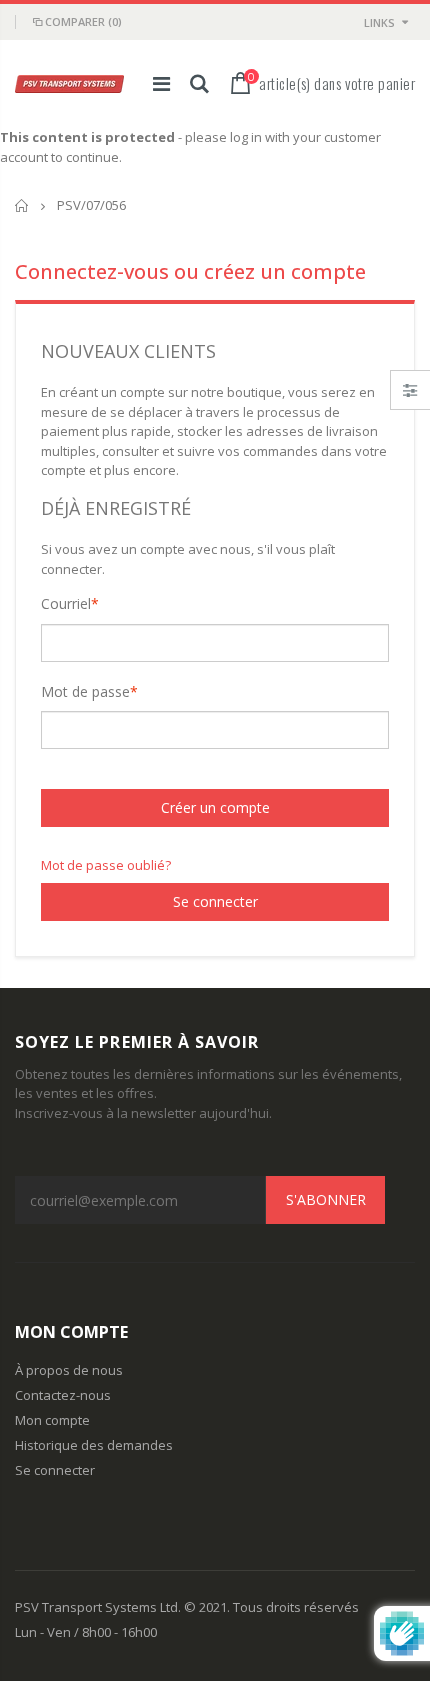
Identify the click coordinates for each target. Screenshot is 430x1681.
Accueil (22, 205)
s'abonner (326, 1199)
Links (379, 22)
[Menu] (161, 83)
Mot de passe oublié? (106, 865)
